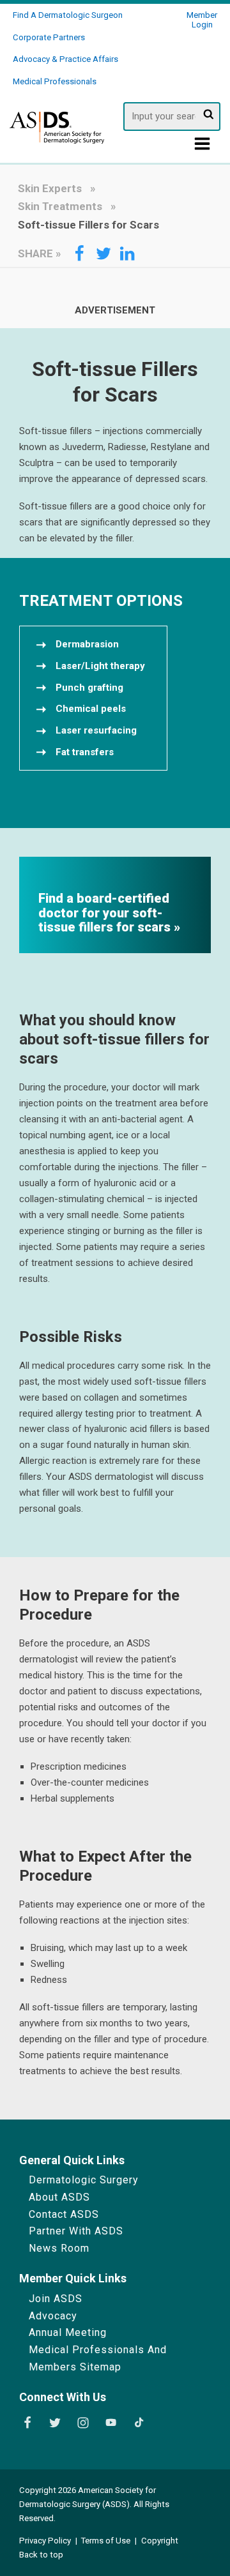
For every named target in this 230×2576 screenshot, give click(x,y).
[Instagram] (83, 2423)
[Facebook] (27, 2423)
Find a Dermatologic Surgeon (68, 15)
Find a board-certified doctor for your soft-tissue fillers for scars (106, 913)
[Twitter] (55, 2423)
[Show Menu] (203, 147)
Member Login (202, 20)
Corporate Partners (49, 37)
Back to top (41, 2555)
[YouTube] (111, 2423)
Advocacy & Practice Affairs (65, 59)
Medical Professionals (55, 81)
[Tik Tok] (139, 2423)
